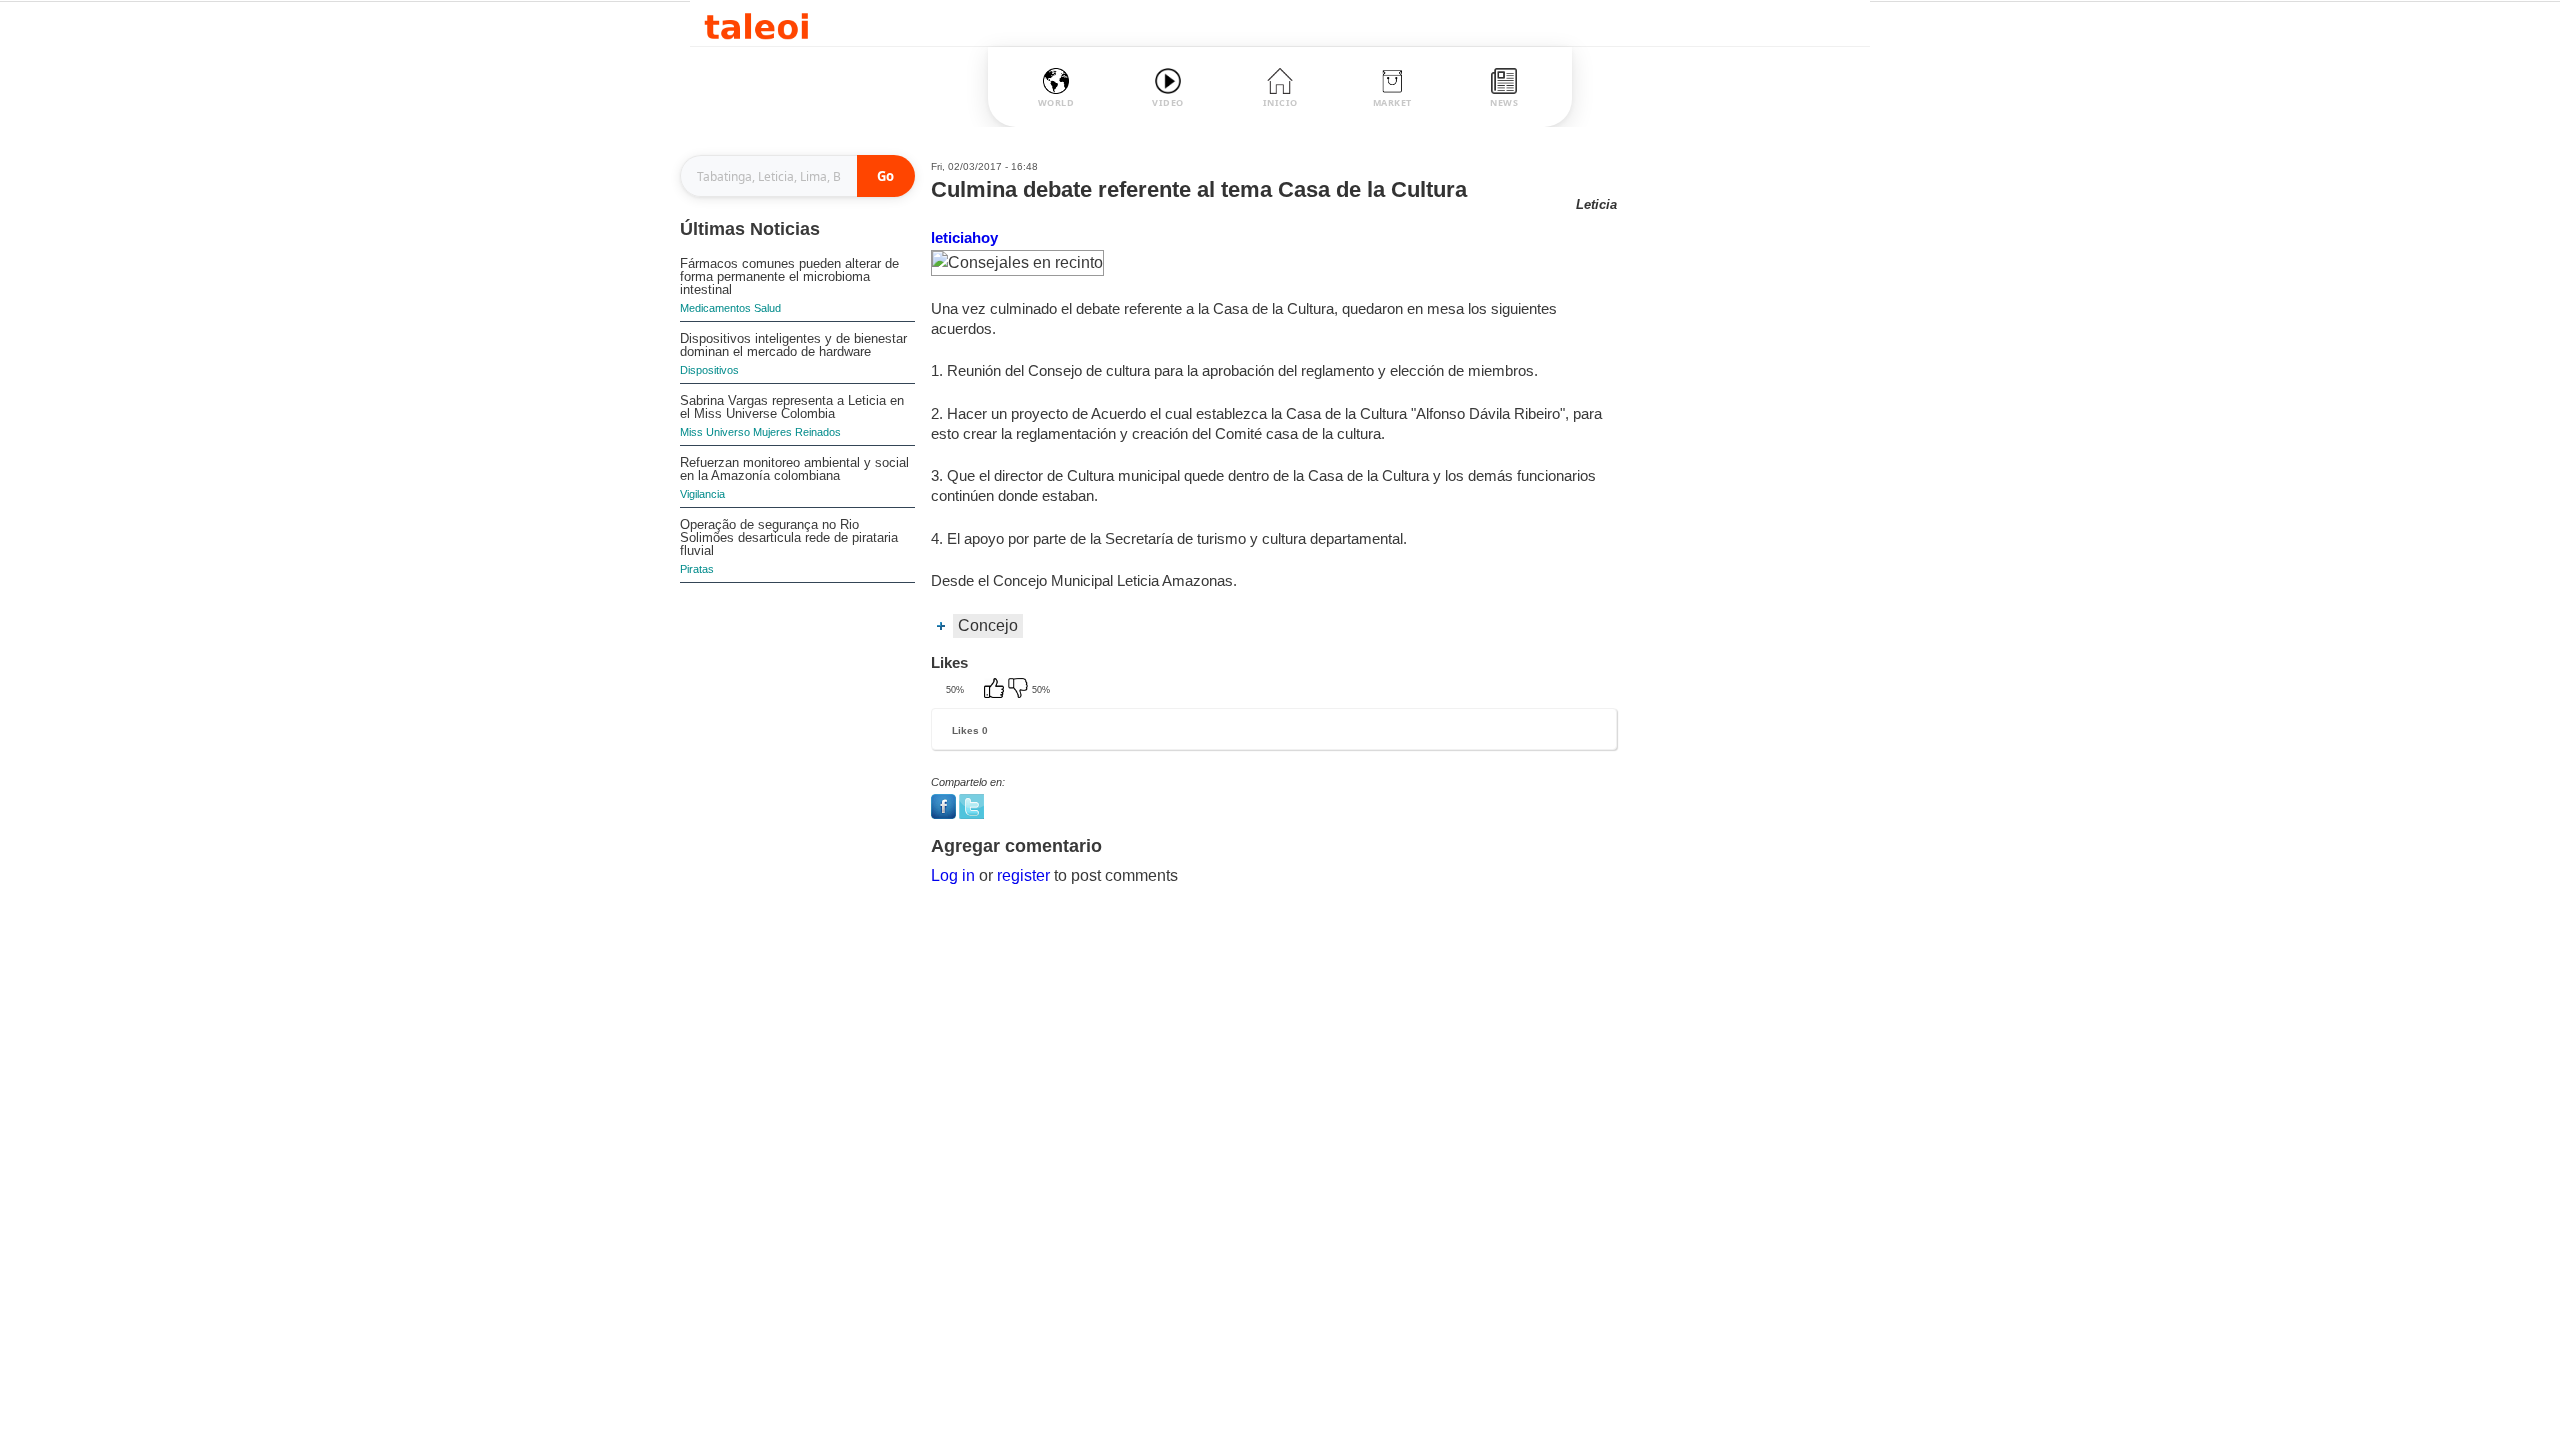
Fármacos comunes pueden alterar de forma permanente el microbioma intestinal (789, 276)
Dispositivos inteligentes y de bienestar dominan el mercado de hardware (793, 345)
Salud (767, 308)
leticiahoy (964, 237)
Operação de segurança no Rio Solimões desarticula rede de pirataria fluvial (789, 537)
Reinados (818, 432)
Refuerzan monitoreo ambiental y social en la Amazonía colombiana (794, 469)
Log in (953, 875)
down (1020, 690)
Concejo (988, 625)
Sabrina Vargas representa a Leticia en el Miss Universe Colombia (792, 407)
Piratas (697, 569)
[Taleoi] (756, 23)
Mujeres (772, 432)
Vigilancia (702, 494)
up (996, 690)
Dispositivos (709, 370)
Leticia (1596, 204)
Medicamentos (715, 308)
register (1023, 875)
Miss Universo (715, 432)
